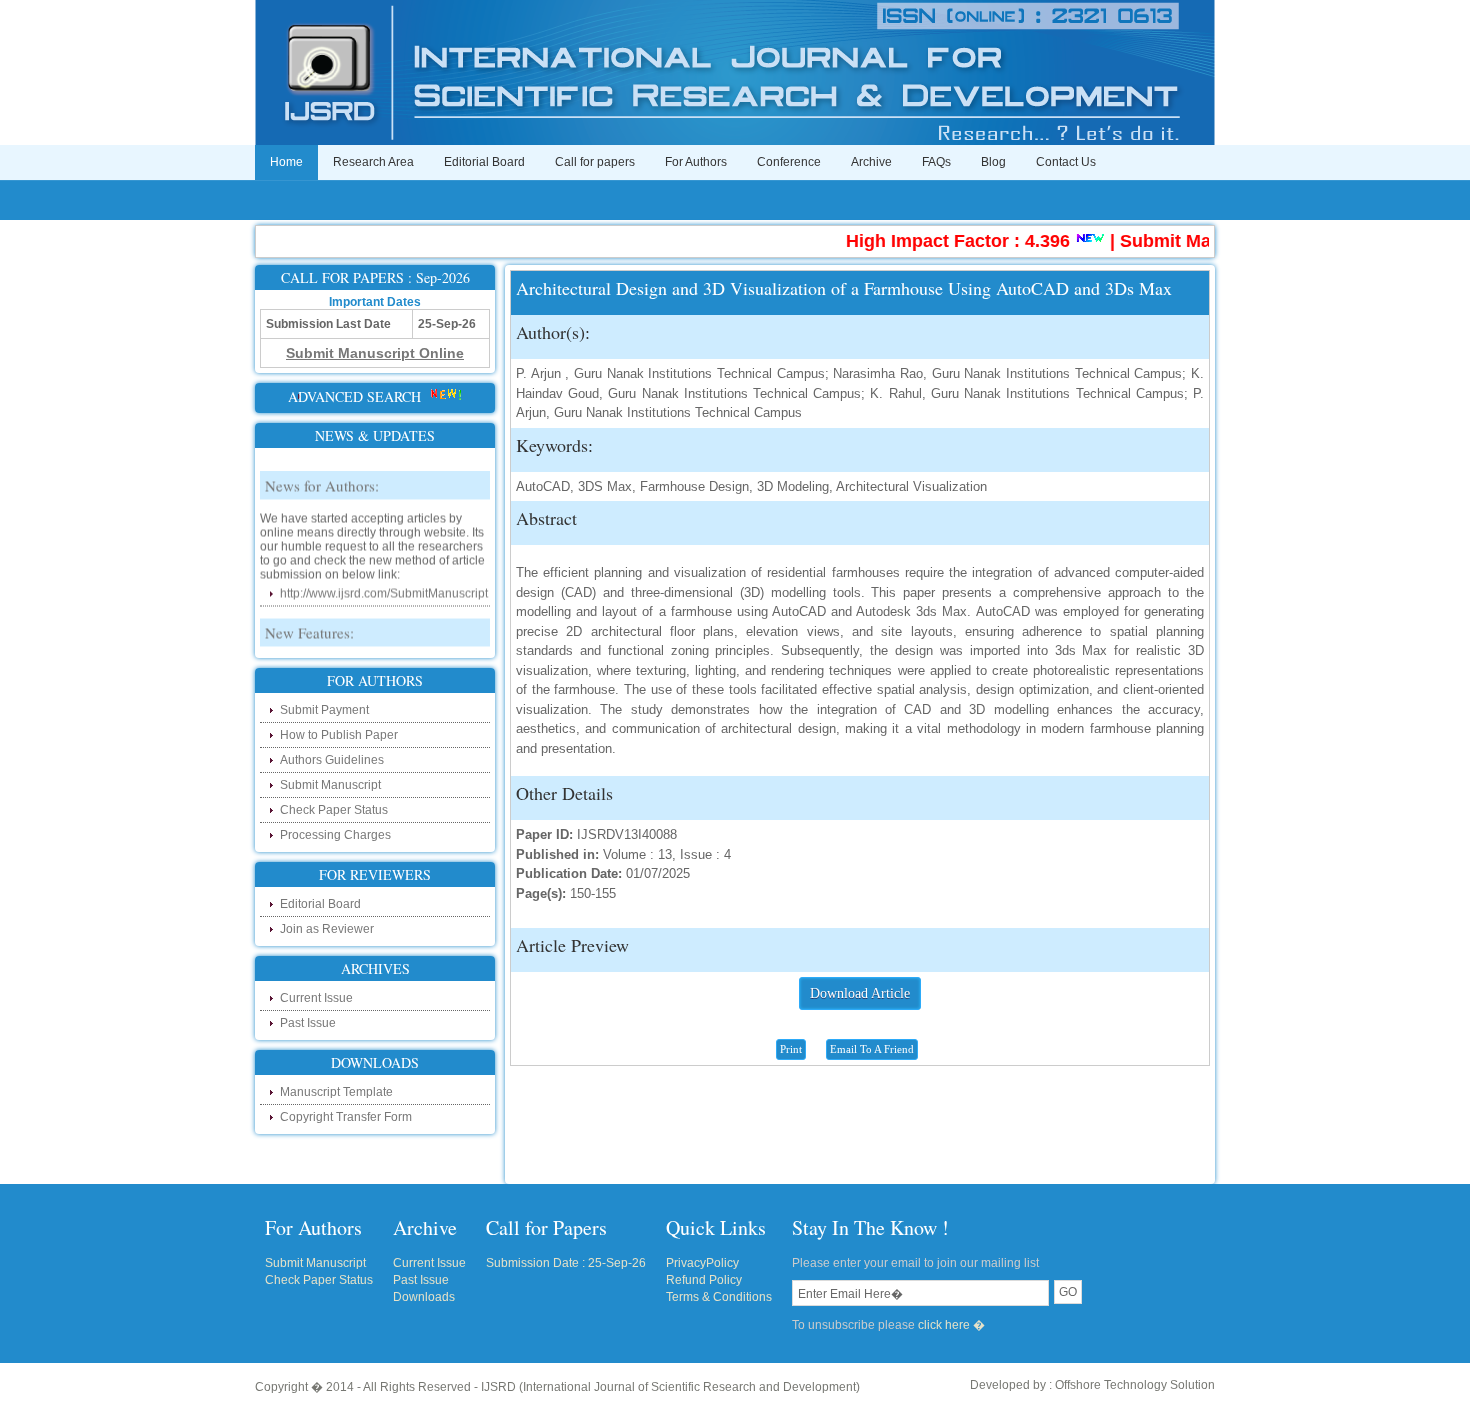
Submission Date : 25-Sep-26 (566, 1263)
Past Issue (308, 1023)
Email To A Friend (872, 1049)
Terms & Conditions (719, 1297)
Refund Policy (704, 1280)
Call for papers (595, 162)
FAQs (936, 162)
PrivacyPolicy (702, 1263)
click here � (951, 1325)
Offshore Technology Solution (1135, 1385)
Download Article (860, 993)
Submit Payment (324, 710)
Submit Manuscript (330, 785)
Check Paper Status (334, 810)
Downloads (424, 1297)
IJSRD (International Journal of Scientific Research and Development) (670, 1387)
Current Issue (316, 998)
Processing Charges (335, 835)
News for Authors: (322, 472)
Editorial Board (484, 162)
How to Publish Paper (339, 735)
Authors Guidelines (332, 760)
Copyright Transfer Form (346, 1117)
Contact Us (1066, 162)
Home (286, 162)
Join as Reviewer (327, 929)
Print (791, 1049)
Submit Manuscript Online (1204, 241)
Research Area (373, 162)
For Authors (696, 162)
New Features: (309, 619)
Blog (993, 162)
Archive (871, 162)
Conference (789, 162)
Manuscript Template (336, 1092)
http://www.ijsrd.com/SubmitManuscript (384, 580)
